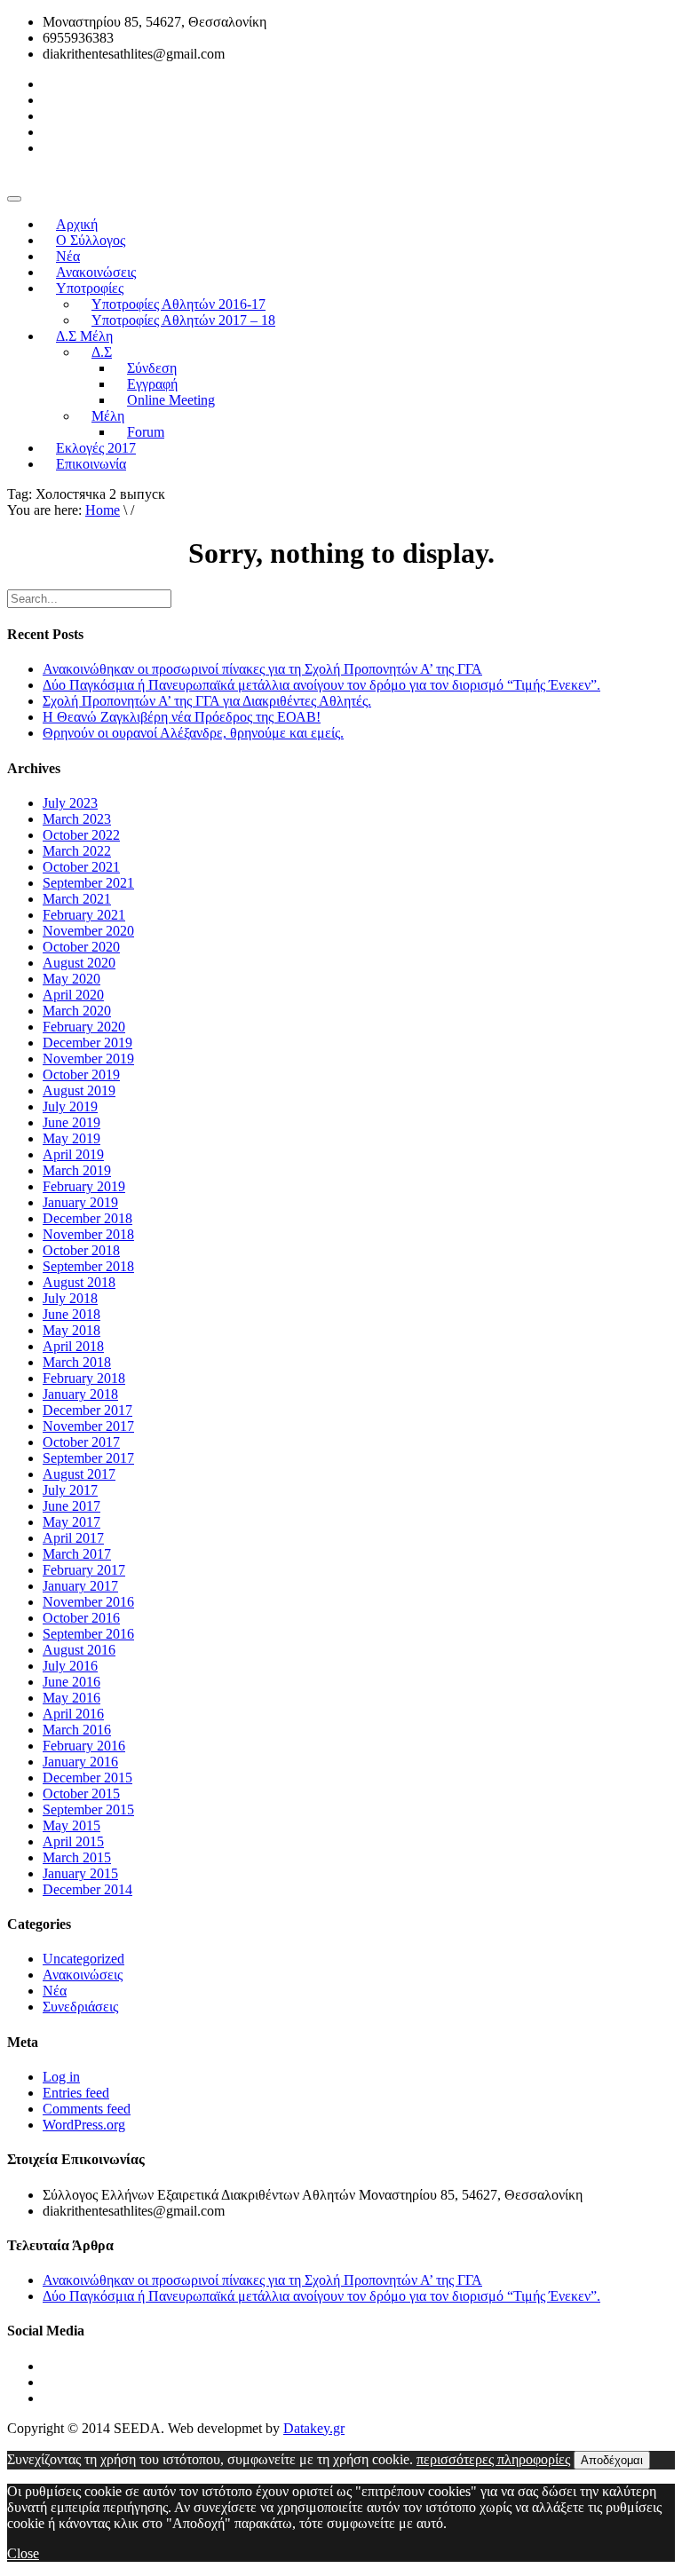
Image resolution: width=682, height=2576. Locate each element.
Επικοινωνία (91, 464)
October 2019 (81, 1075)
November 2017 (88, 1426)
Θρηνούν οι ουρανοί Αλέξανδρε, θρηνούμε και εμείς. (193, 733)
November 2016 (88, 1602)
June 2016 (71, 1682)
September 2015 (88, 1810)
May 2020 (71, 979)
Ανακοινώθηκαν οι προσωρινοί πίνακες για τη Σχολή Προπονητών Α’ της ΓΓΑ (262, 669)
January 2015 (80, 1873)
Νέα (55, 1991)
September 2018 (88, 1266)
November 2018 (88, 1234)
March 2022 (77, 851)
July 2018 (70, 1298)
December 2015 (87, 1778)
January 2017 (80, 1586)
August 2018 (79, 1282)
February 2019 (84, 1186)
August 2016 (79, 1650)
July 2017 (70, 1490)
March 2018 (77, 1362)
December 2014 (87, 1889)
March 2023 (77, 819)
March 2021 (77, 899)
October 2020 (81, 947)
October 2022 (81, 835)
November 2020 (88, 931)
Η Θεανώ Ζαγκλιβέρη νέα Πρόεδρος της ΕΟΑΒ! (182, 717)
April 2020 (73, 995)
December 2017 (87, 1410)
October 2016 (81, 1618)
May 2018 (71, 1330)
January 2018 (80, 1394)
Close (23, 2553)
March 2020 (77, 1011)
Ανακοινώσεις (83, 1975)
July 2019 (70, 1106)
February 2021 (84, 915)
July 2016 (70, 1666)
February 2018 (84, 1378)
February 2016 (84, 1746)
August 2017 (79, 1474)
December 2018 (87, 1218)
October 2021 (81, 867)
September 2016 (88, 1634)
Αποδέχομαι (612, 2460)
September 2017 (88, 1458)
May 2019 (71, 1138)
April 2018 (73, 1346)
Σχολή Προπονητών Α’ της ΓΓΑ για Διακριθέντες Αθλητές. (207, 701)
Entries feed (76, 2093)
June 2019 (71, 1122)
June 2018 (71, 1314)
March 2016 (77, 1730)
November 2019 (88, 1059)
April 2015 (73, 1841)
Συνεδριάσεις (80, 2007)
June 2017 (71, 1506)
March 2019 (77, 1170)
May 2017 (71, 1522)
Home (103, 510)
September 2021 (88, 883)
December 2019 (87, 1043)
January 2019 (80, 1202)
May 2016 (71, 1698)
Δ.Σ (102, 352)
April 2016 (73, 1714)
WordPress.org (84, 2125)
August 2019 (79, 1090)
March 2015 (77, 1857)
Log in (61, 2077)
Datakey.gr (314, 2428)
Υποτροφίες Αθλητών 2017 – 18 (183, 320)
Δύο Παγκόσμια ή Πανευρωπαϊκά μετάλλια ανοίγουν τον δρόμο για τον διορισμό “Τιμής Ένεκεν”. (321, 685)
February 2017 (84, 1570)
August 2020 (79, 963)
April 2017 (73, 1538)
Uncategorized (83, 1959)
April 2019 (73, 1154)
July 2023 (70, 803)
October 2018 (81, 1250)
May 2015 (71, 1825)
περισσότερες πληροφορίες (493, 2459)
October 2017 (81, 1442)
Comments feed (87, 2109)
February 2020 (84, 1027)
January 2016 (80, 1762)
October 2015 (81, 1794)
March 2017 (77, 1554)
